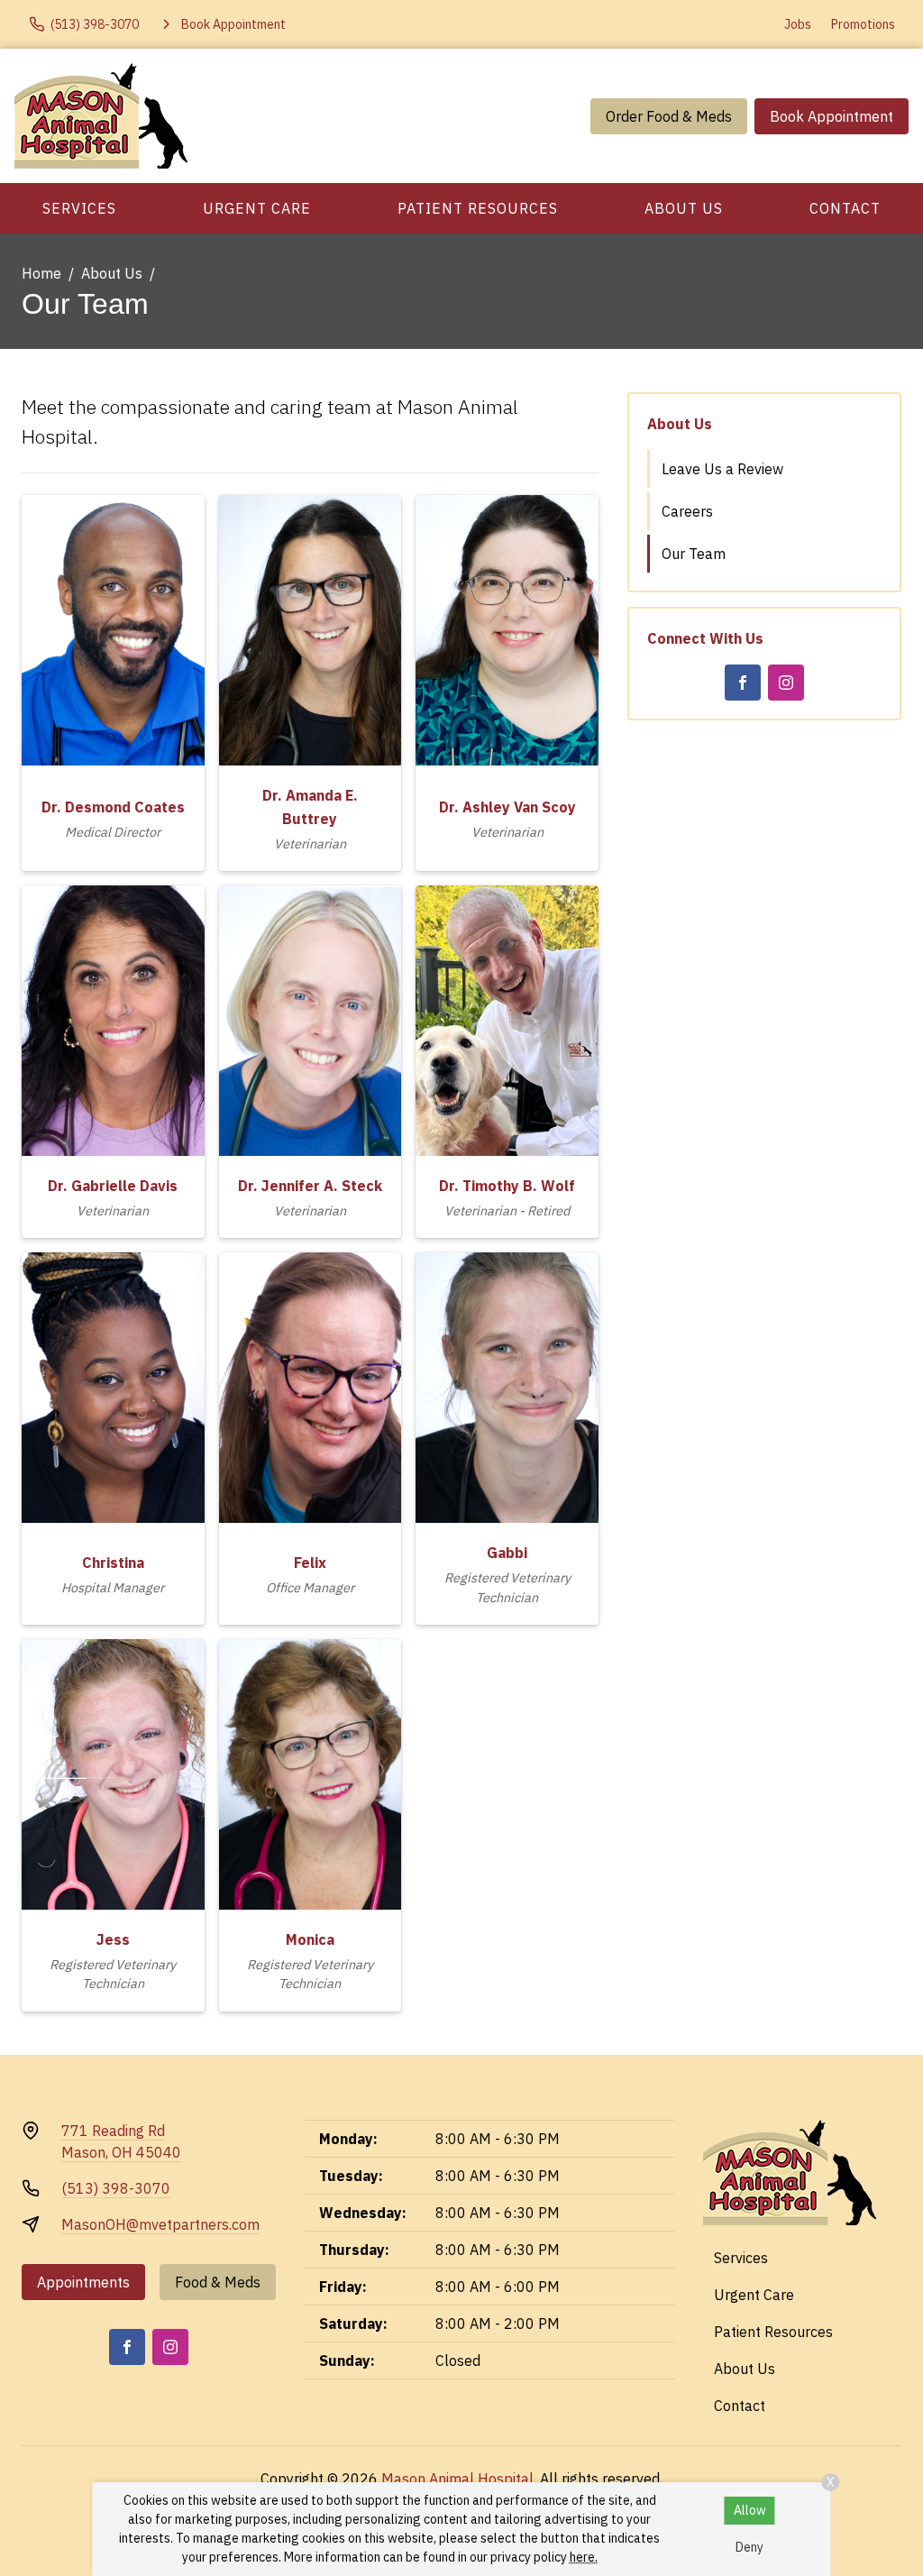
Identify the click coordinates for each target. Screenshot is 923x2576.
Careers (687, 511)
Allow (750, 2510)
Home (41, 273)
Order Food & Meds (669, 116)
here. (584, 2557)
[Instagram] (786, 683)
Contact (845, 208)
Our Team (694, 554)
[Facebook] (743, 683)
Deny (749, 2547)
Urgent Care (257, 208)
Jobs (798, 24)
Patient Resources (478, 208)
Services (79, 208)
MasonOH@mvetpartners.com (160, 2224)
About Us (684, 208)
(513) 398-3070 (116, 2188)
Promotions (863, 24)
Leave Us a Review (722, 469)
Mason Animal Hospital (457, 2479)
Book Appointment (832, 116)
